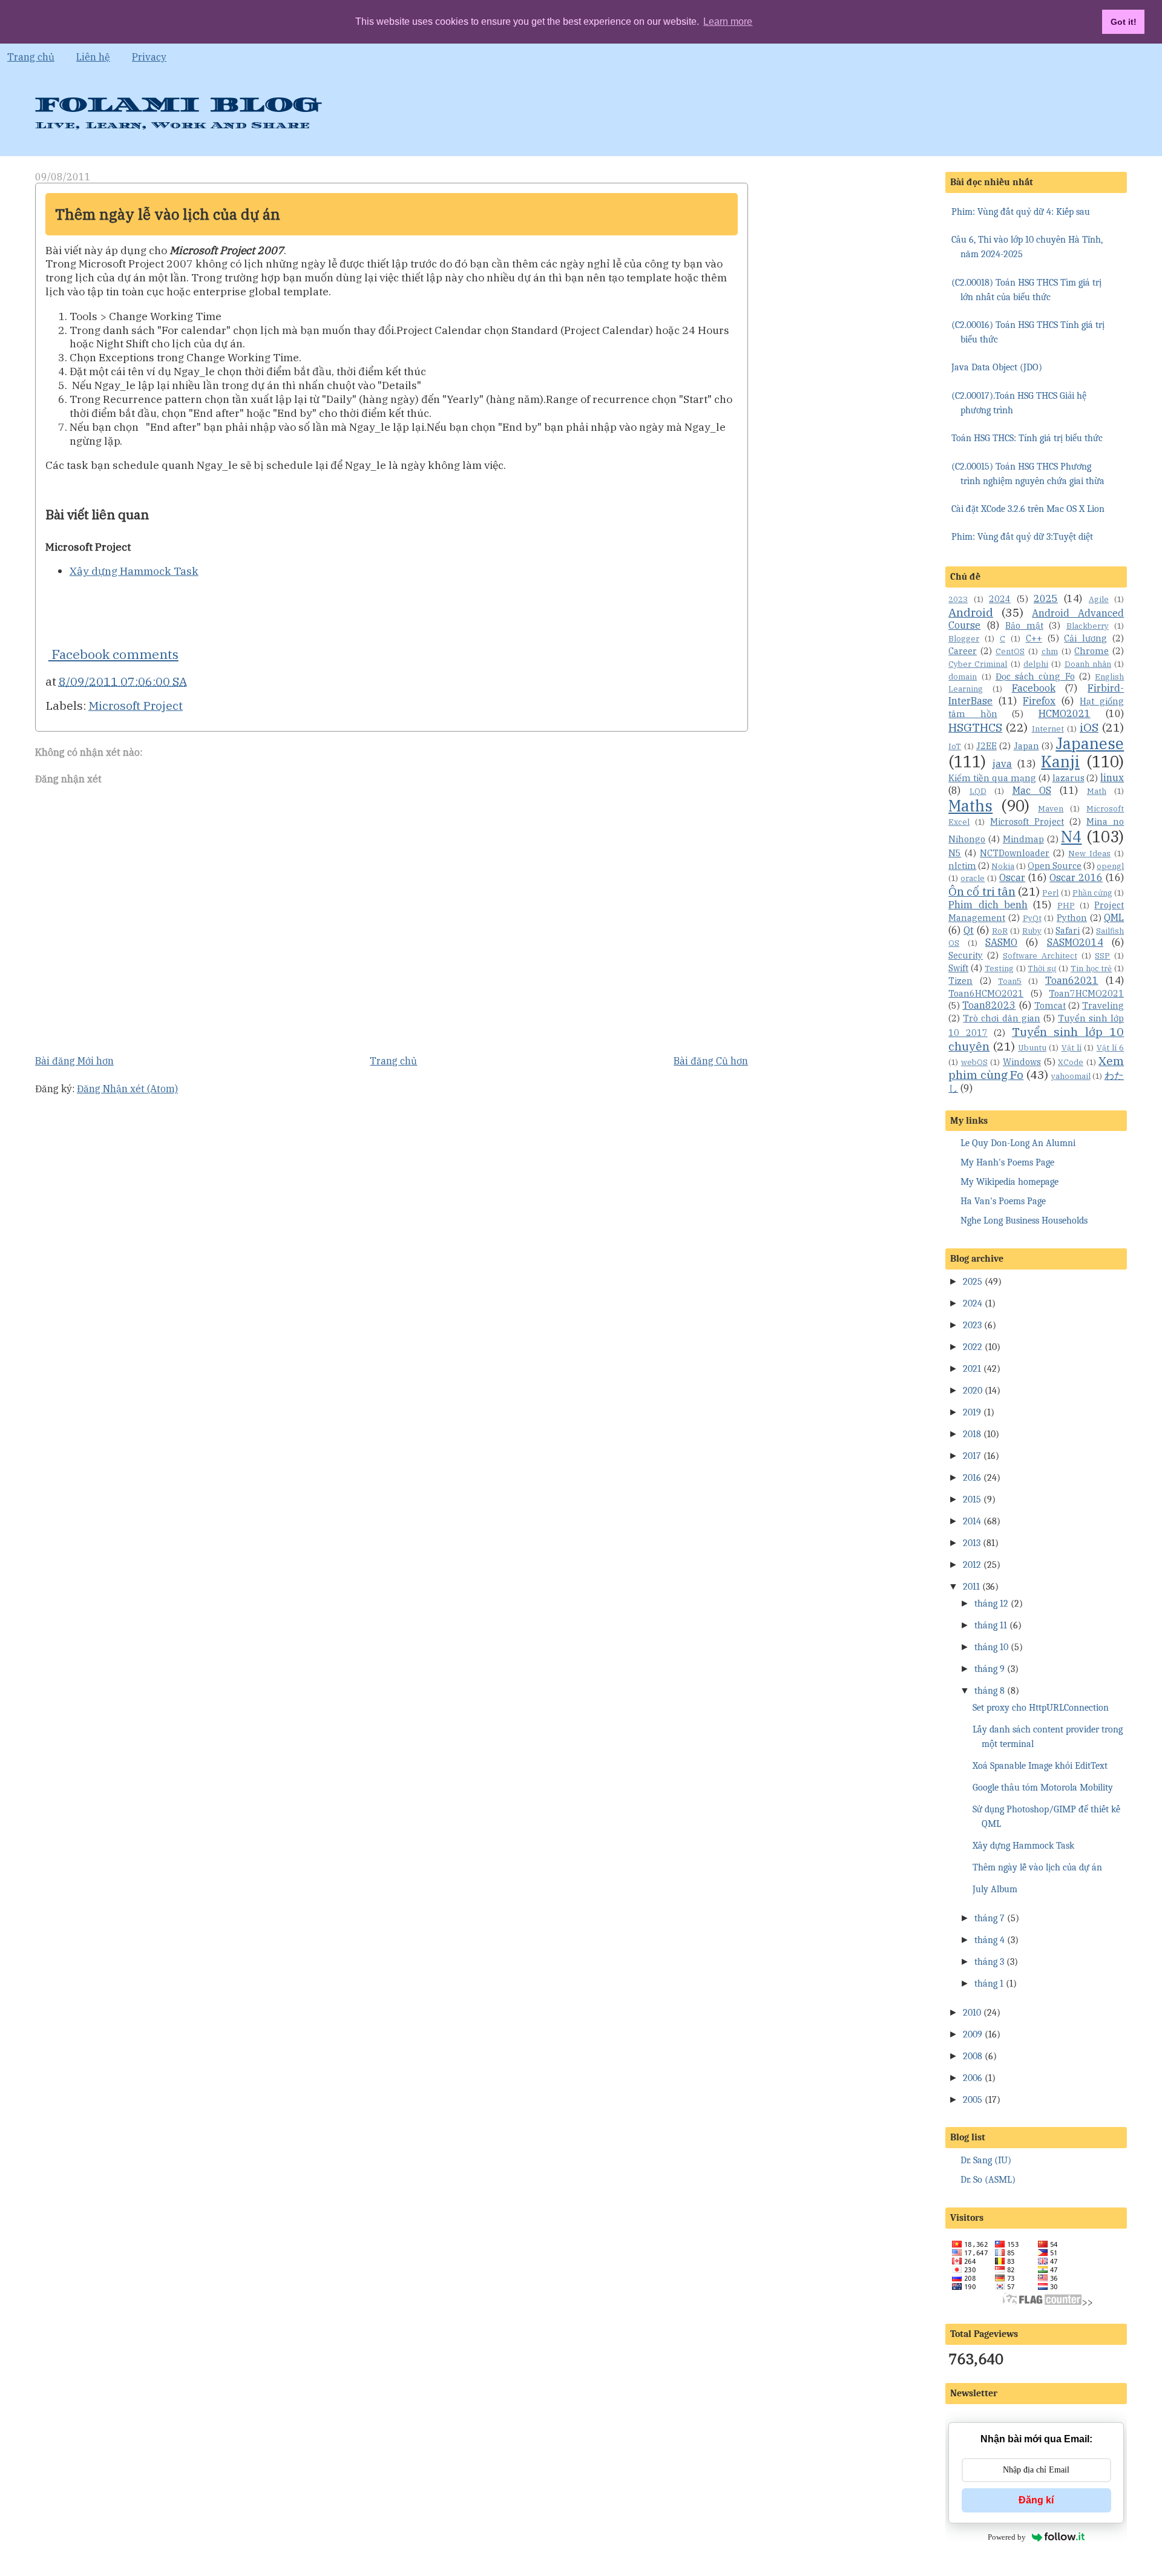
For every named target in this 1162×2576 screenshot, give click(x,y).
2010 (972, 2013)
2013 (972, 1543)
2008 (973, 2056)
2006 (973, 2078)
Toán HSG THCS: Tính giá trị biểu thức (1027, 438)
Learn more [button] (728, 21)
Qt (969, 930)
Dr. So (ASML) (988, 2180)
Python (1072, 918)
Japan (1026, 746)
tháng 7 (990, 1918)
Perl (1050, 893)
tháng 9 (990, 1669)
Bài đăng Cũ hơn (711, 1061)
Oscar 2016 (1076, 877)
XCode (1071, 1062)
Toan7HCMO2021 (1086, 993)
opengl (1110, 866)
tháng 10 (991, 1647)
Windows (1022, 1062)
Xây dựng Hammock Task (134, 571)
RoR (1000, 931)
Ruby (1032, 931)
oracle (973, 878)
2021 (972, 1369)
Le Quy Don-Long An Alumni (1018, 1143)
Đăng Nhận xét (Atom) (127, 1089)
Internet (1048, 729)
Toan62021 (1072, 980)
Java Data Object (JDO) (997, 367)
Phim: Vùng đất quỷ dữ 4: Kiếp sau (1021, 212)
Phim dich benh (988, 905)
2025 (1046, 598)
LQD (978, 791)
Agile (1099, 599)
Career (963, 651)
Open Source (1055, 866)
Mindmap (1023, 839)
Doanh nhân (1088, 664)
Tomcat (1050, 1005)
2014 (972, 1521)
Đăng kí (1036, 2500)
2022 (973, 1347)
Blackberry (1088, 626)
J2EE (986, 746)
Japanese (1090, 743)
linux (1112, 778)
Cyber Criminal (978, 664)
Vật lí (1072, 1048)
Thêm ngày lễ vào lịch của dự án (168, 214)
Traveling (1103, 1005)
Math (1097, 791)
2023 (958, 599)
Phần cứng (1092, 893)
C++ (1034, 638)
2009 (973, 2034)
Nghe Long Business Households (1024, 1221)
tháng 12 (991, 1604)
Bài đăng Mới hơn (74, 1061)
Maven (1051, 809)
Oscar (1012, 877)
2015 (972, 1499)
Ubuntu (1032, 1048)
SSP (1102, 956)
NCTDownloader (1015, 853)
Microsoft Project (136, 705)
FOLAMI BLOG (178, 105)
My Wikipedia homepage (1009, 1182)
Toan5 (1010, 981)
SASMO (1001, 942)
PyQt (1032, 918)
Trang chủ (31, 57)
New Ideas (1089, 854)
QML (1114, 917)
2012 (972, 1565)
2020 (973, 1391)
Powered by (1007, 2537)
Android (971, 612)
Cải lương (1085, 638)
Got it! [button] (1124, 22)
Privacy (149, 57)
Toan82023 (989, 1005)
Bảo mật (1024, 625)
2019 (972, 1412)
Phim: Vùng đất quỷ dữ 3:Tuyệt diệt (1022, 537)
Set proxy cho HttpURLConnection (1041, 1708)
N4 (1071, 837)
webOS (974, 1062)
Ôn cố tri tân (982, 891)
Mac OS (1032, 790)
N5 (955, 853)
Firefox (1039, 701)
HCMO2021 (1065, 713)
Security (966, 955)
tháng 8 (990, 1691)
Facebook (1034, 688)
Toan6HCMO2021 (986, 993)
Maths (970, 806)
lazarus (1068, 778)
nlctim (962, 866)
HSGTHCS (975, 727)
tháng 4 (990, 1940)
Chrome (1091, 651)
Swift (958, 968)
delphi (1036, 664)
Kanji (1060, 762)
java (1002, 764)
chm (1050, 651)
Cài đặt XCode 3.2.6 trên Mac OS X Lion (1028, 509)
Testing (999, 968)
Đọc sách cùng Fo (1035, 676)
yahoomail (1071, 1076)
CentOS (1010, 651)
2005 (973, 2100)
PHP (1066, 906)
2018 (972, 1434)
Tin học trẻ (1091, 968)
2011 (971, 1587)
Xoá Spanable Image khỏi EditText (1040, 1766)
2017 (972, 1456)
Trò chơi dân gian (1001, 1018)
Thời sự (1042, 968)
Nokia (1003, 866)
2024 (1000, 599)
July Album (995, 1889)
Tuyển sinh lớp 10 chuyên (1036, 1039)
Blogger (964, 639)
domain (963, 677)
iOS (1089, 727)
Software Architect (1040, 956)
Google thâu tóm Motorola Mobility (1043, 1788)
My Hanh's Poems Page (1007, 1162)
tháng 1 (989, 1984)
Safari (1068, 930)
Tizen (960, 981)
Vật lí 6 (1111, 1048)
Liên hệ (93, 57)
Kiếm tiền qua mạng (992, 778)
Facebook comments (113, 654)
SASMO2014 (1075, 942)
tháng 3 (989, 1962)
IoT (955, 746)
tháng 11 (991, 1625)
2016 (972, 1478)
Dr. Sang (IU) (986, 2160)
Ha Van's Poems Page (1003, 1201)
